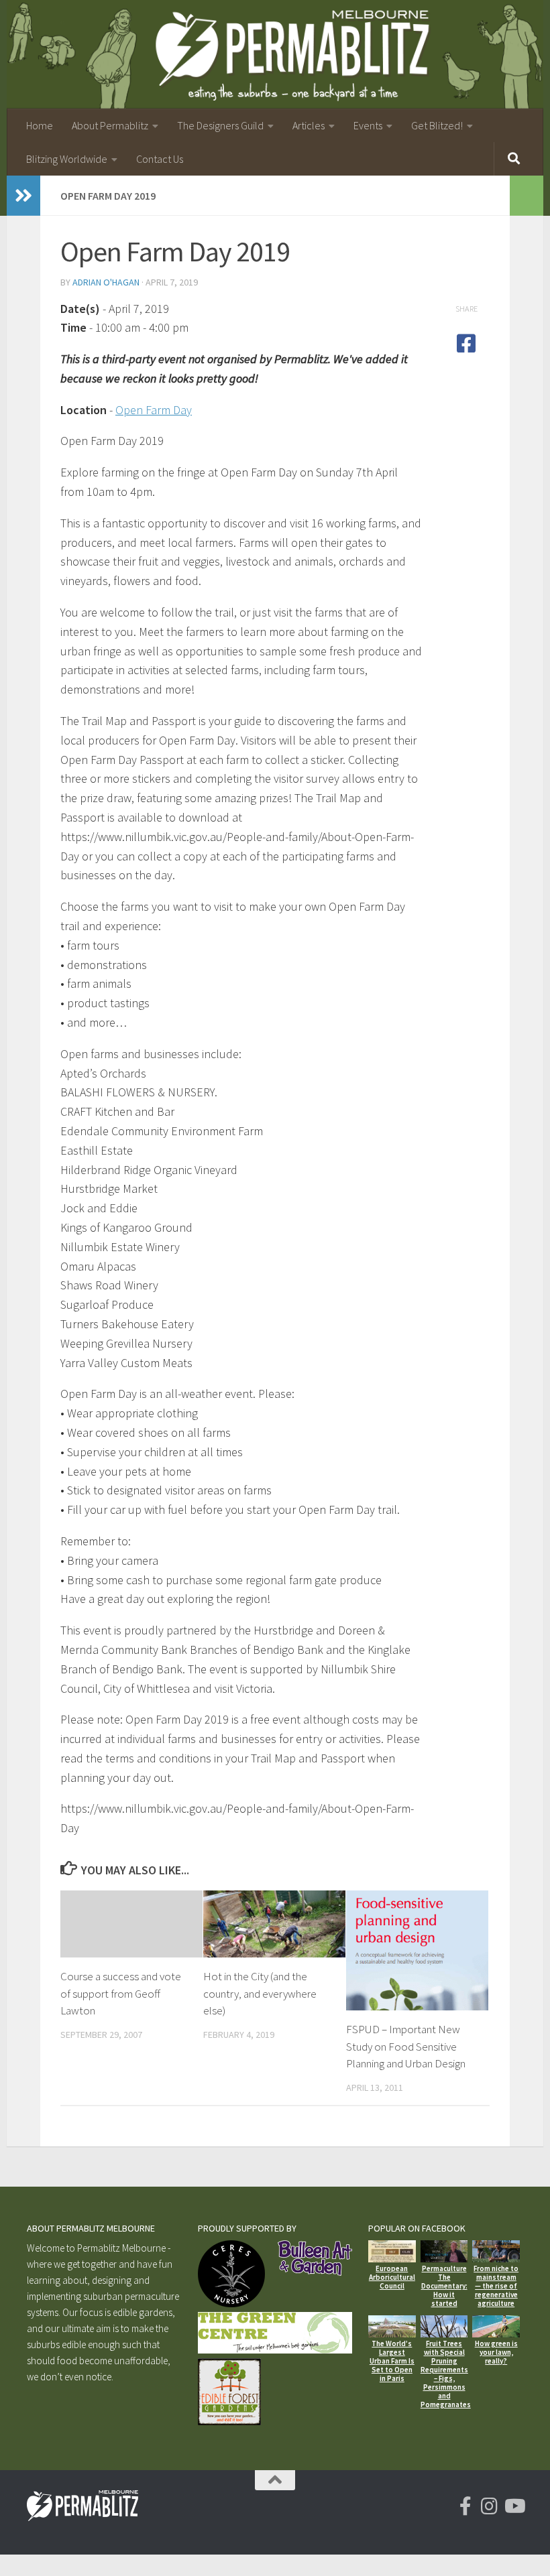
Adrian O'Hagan (106, 282)
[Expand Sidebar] (23, 196)
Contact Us (160, 159)
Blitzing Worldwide (67, 159)
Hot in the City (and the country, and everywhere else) (260, 1993)
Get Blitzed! (437, 125)
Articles (309, 125)
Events (368, 125)
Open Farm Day (154, 410)
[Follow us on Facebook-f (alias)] (465, 2506)
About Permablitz (110, 125)
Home (40, 125)
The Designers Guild (220, 125)
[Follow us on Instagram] (490, 2506)
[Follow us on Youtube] (514, 2506)
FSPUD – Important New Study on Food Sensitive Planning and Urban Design (406, 2046)
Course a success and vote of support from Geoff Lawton (121, 1993)
